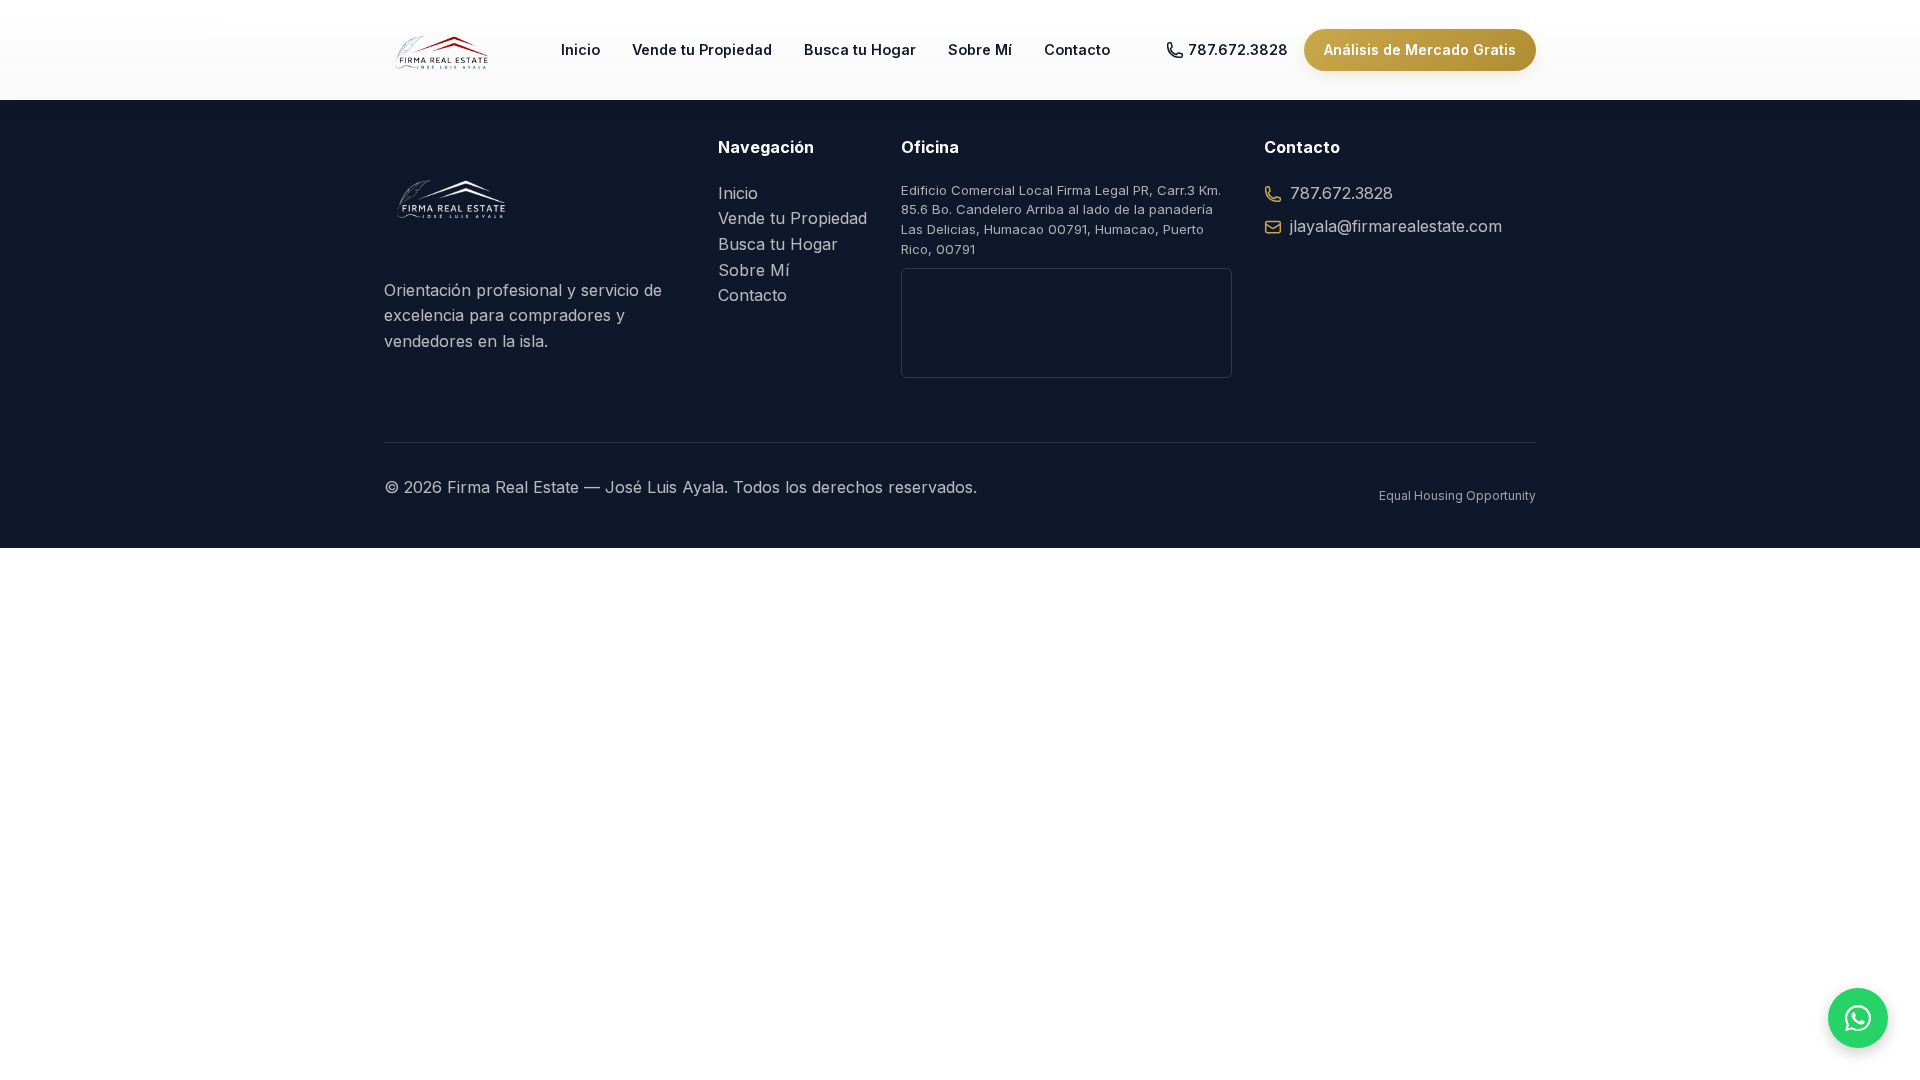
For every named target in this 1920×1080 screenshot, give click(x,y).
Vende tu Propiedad (702, 49)
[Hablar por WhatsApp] (1858, 1018)
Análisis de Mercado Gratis (1420, 49)
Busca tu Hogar (860, 49)
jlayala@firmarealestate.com (1396, 226)
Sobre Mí (980, 49)
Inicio (580, 49)
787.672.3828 (1238, 49)
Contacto (1077, 49)
